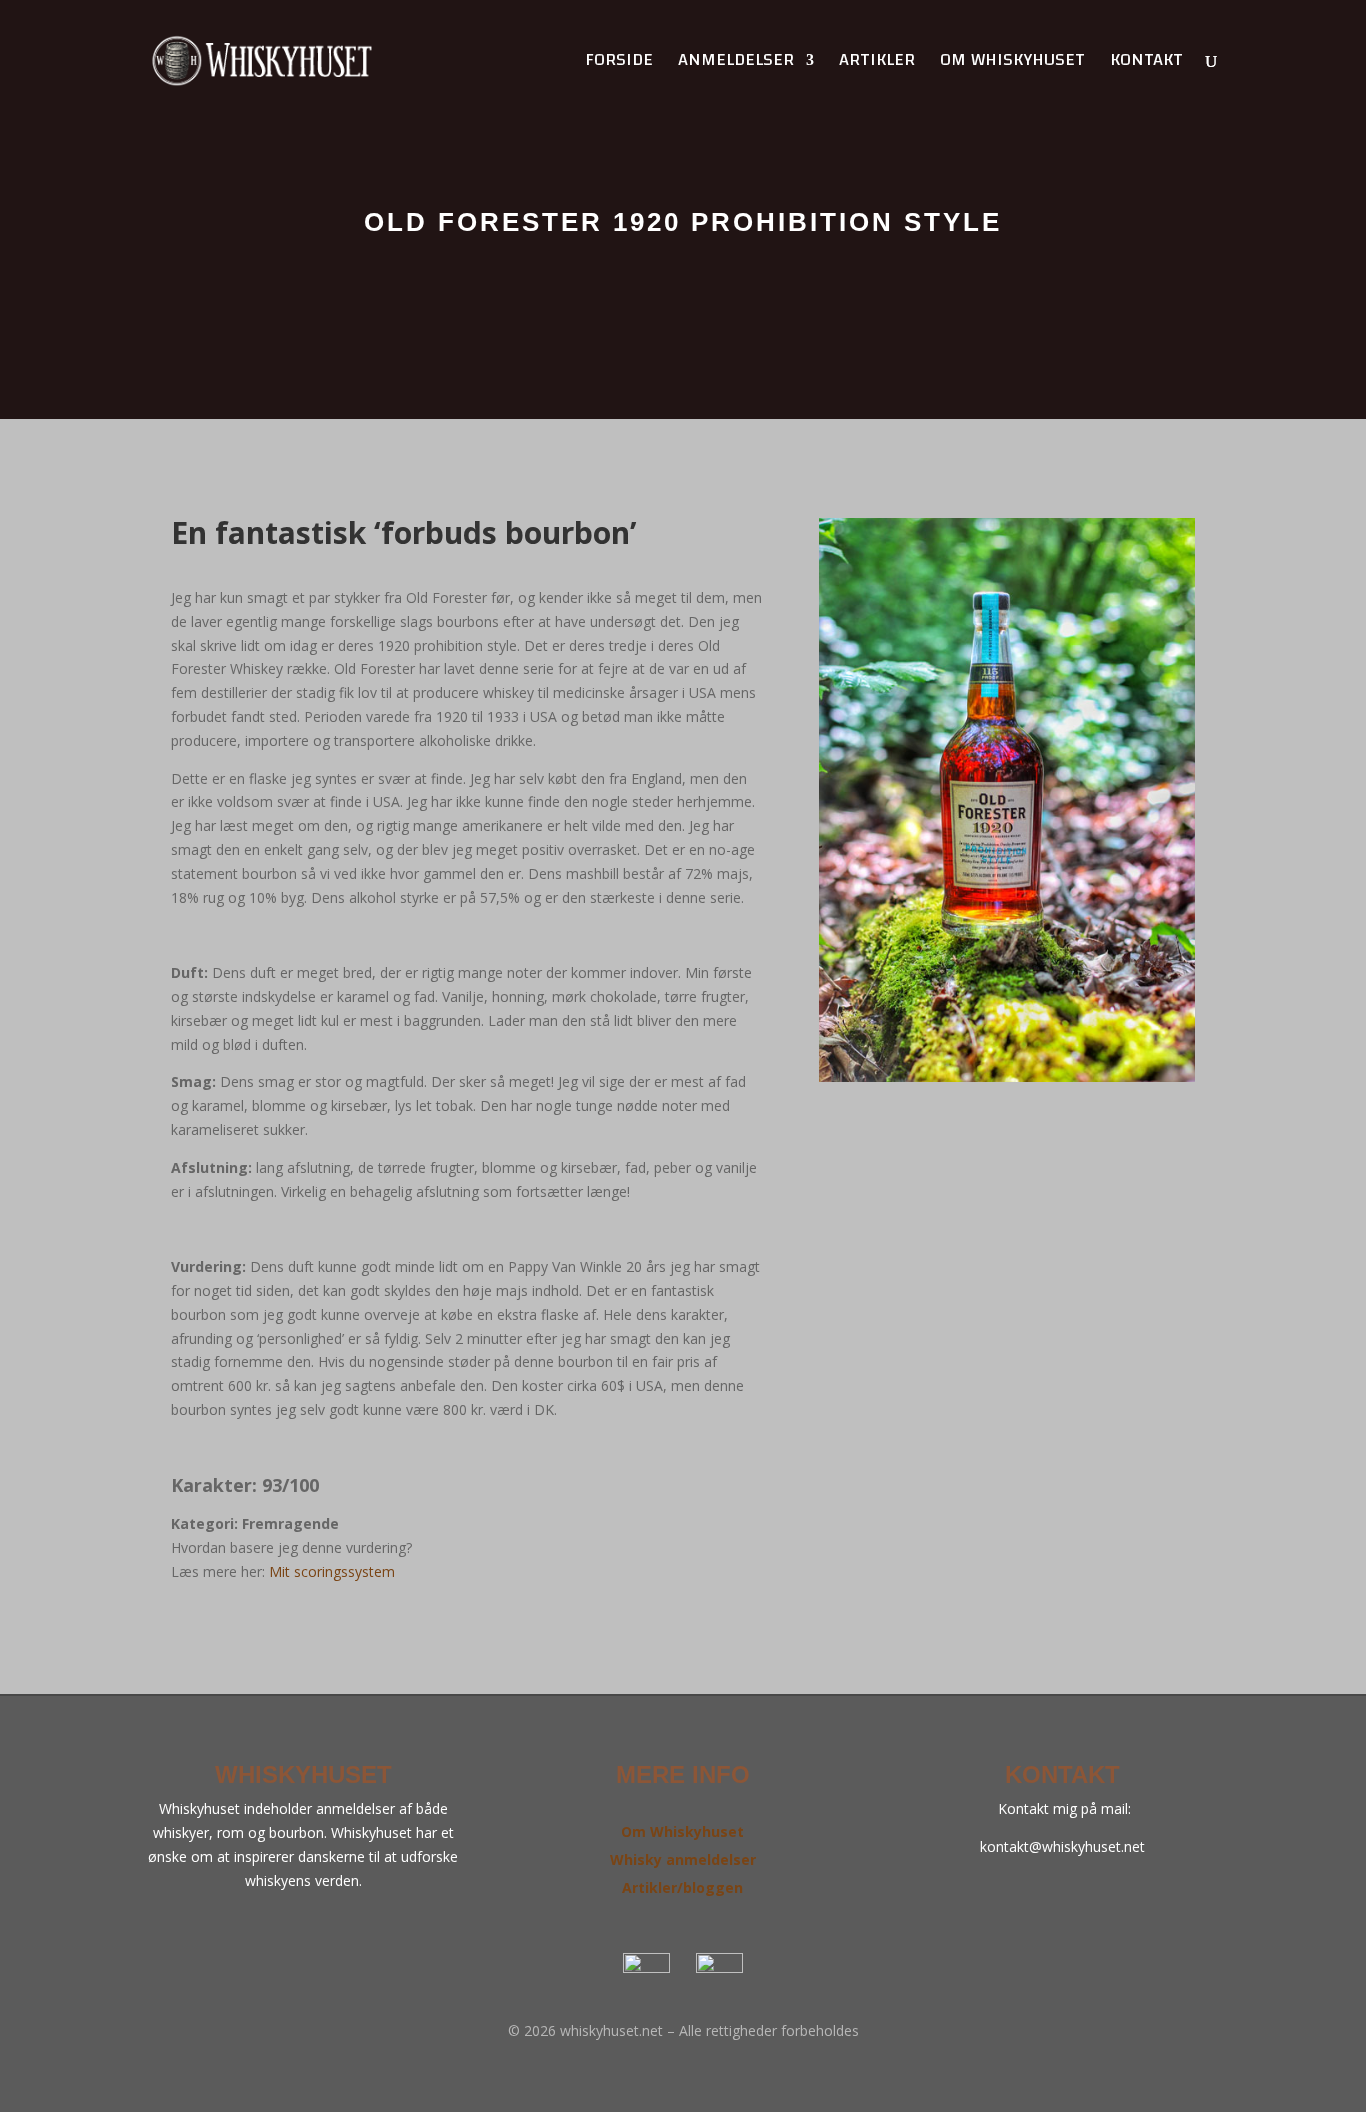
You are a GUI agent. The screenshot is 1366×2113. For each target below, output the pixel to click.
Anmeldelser (736, 64)
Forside (619, 64)
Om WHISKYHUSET (1012, 64)
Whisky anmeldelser (683, 1859)
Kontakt (1146, 64)
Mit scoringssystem (332, 1571)
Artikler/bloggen (682, 1887)
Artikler (877, 64)
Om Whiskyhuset (682, 1831)
